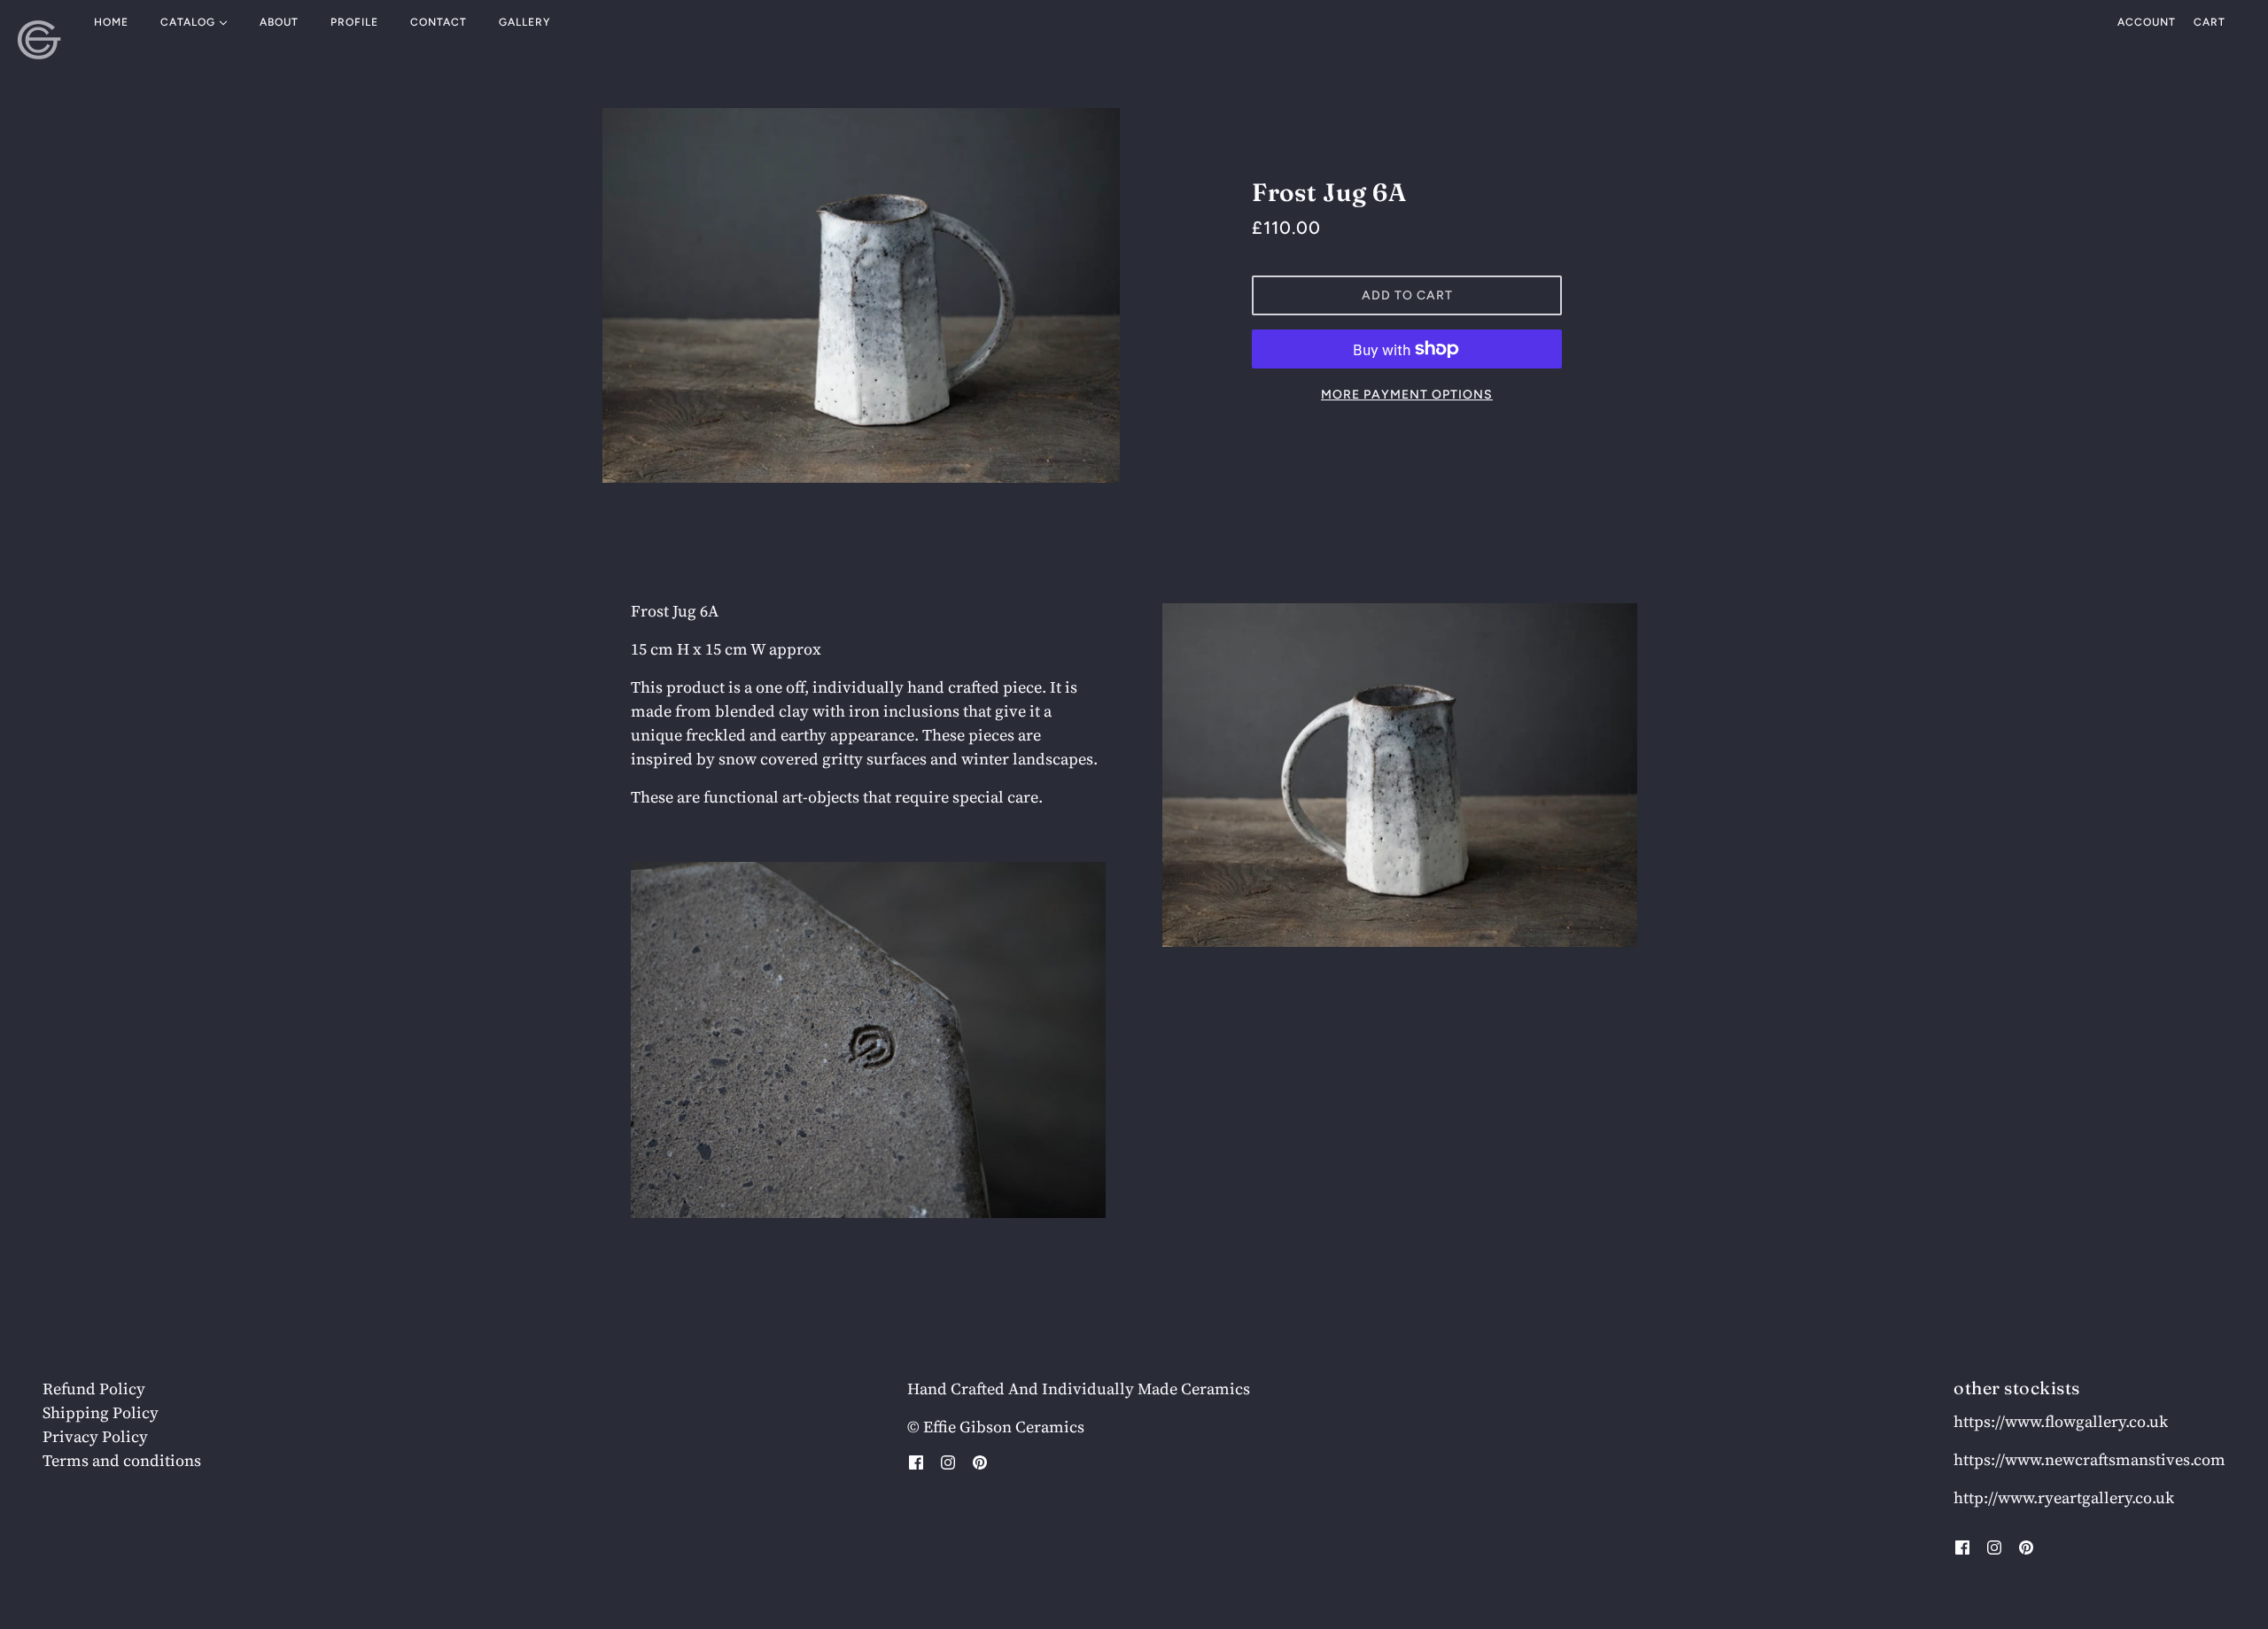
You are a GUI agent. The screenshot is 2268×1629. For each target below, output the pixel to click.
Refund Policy (94, 1389)
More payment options (1407, 395)
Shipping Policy (101, 1412)
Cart (2210, 22)
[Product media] (868, 1040)
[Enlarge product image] (861, 295)
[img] (916, 1461)
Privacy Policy (95, 1436)
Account (2147, 22)
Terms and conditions (122, 1460)
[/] (39, 40)
